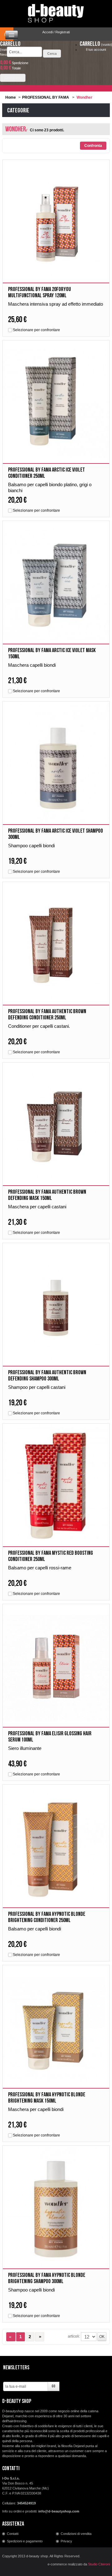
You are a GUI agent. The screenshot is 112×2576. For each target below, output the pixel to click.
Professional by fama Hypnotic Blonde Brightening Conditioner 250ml (47, 1917)
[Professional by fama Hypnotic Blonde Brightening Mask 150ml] (56, 2029)
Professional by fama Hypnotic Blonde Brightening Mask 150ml (47, 2098)
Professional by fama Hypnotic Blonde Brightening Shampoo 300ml (47, 2278)
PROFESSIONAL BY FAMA (46, 97)
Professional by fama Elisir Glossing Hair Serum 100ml (50, 1737)
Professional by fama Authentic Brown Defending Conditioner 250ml (47, 1015)
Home (11, 97)
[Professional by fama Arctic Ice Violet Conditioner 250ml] (56, 404)
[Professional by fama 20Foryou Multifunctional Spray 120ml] (56, 224)
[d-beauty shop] (56, 12)
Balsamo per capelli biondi (35, 1929)
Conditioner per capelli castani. (39, 1026)
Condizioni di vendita (76, 2534)
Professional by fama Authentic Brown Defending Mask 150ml (47, 1195)
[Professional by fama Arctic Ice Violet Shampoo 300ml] (56, 766)
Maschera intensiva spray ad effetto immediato (56, 304)
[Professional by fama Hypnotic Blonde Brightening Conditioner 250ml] (56, 1849)
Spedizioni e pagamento (25, 2541)
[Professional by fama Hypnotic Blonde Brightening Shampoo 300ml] (56, 2210)
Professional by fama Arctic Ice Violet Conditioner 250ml (47, 473)
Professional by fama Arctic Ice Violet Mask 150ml (52, 653)
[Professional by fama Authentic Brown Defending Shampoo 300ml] (56, 1307)
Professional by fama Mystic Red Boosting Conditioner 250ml (51, 1556)
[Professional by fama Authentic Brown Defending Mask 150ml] (56, 1127)
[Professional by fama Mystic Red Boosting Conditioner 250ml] (56, 1488)
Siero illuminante (25, 1748)
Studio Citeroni (99, 2564)
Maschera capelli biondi (32, 665)
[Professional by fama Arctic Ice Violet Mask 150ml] (56, 585)
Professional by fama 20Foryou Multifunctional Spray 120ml (40, 292)
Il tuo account (96, 49)
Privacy (66, 2541)
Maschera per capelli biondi (36, 2109)
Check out (13, 78)
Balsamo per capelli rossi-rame (40, 1568)
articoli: (74, 2336)
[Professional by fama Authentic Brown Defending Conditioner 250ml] (56, 946)
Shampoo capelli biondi (31, 846)
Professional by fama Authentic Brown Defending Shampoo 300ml (47, 1376)
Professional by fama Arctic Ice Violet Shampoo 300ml (56, 834)
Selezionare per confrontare (36, 330)
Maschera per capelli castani (37, 1207)
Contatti (13, 2534)
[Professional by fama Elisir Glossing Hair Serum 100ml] (56, 1668)
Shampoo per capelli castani (37, 1387)
